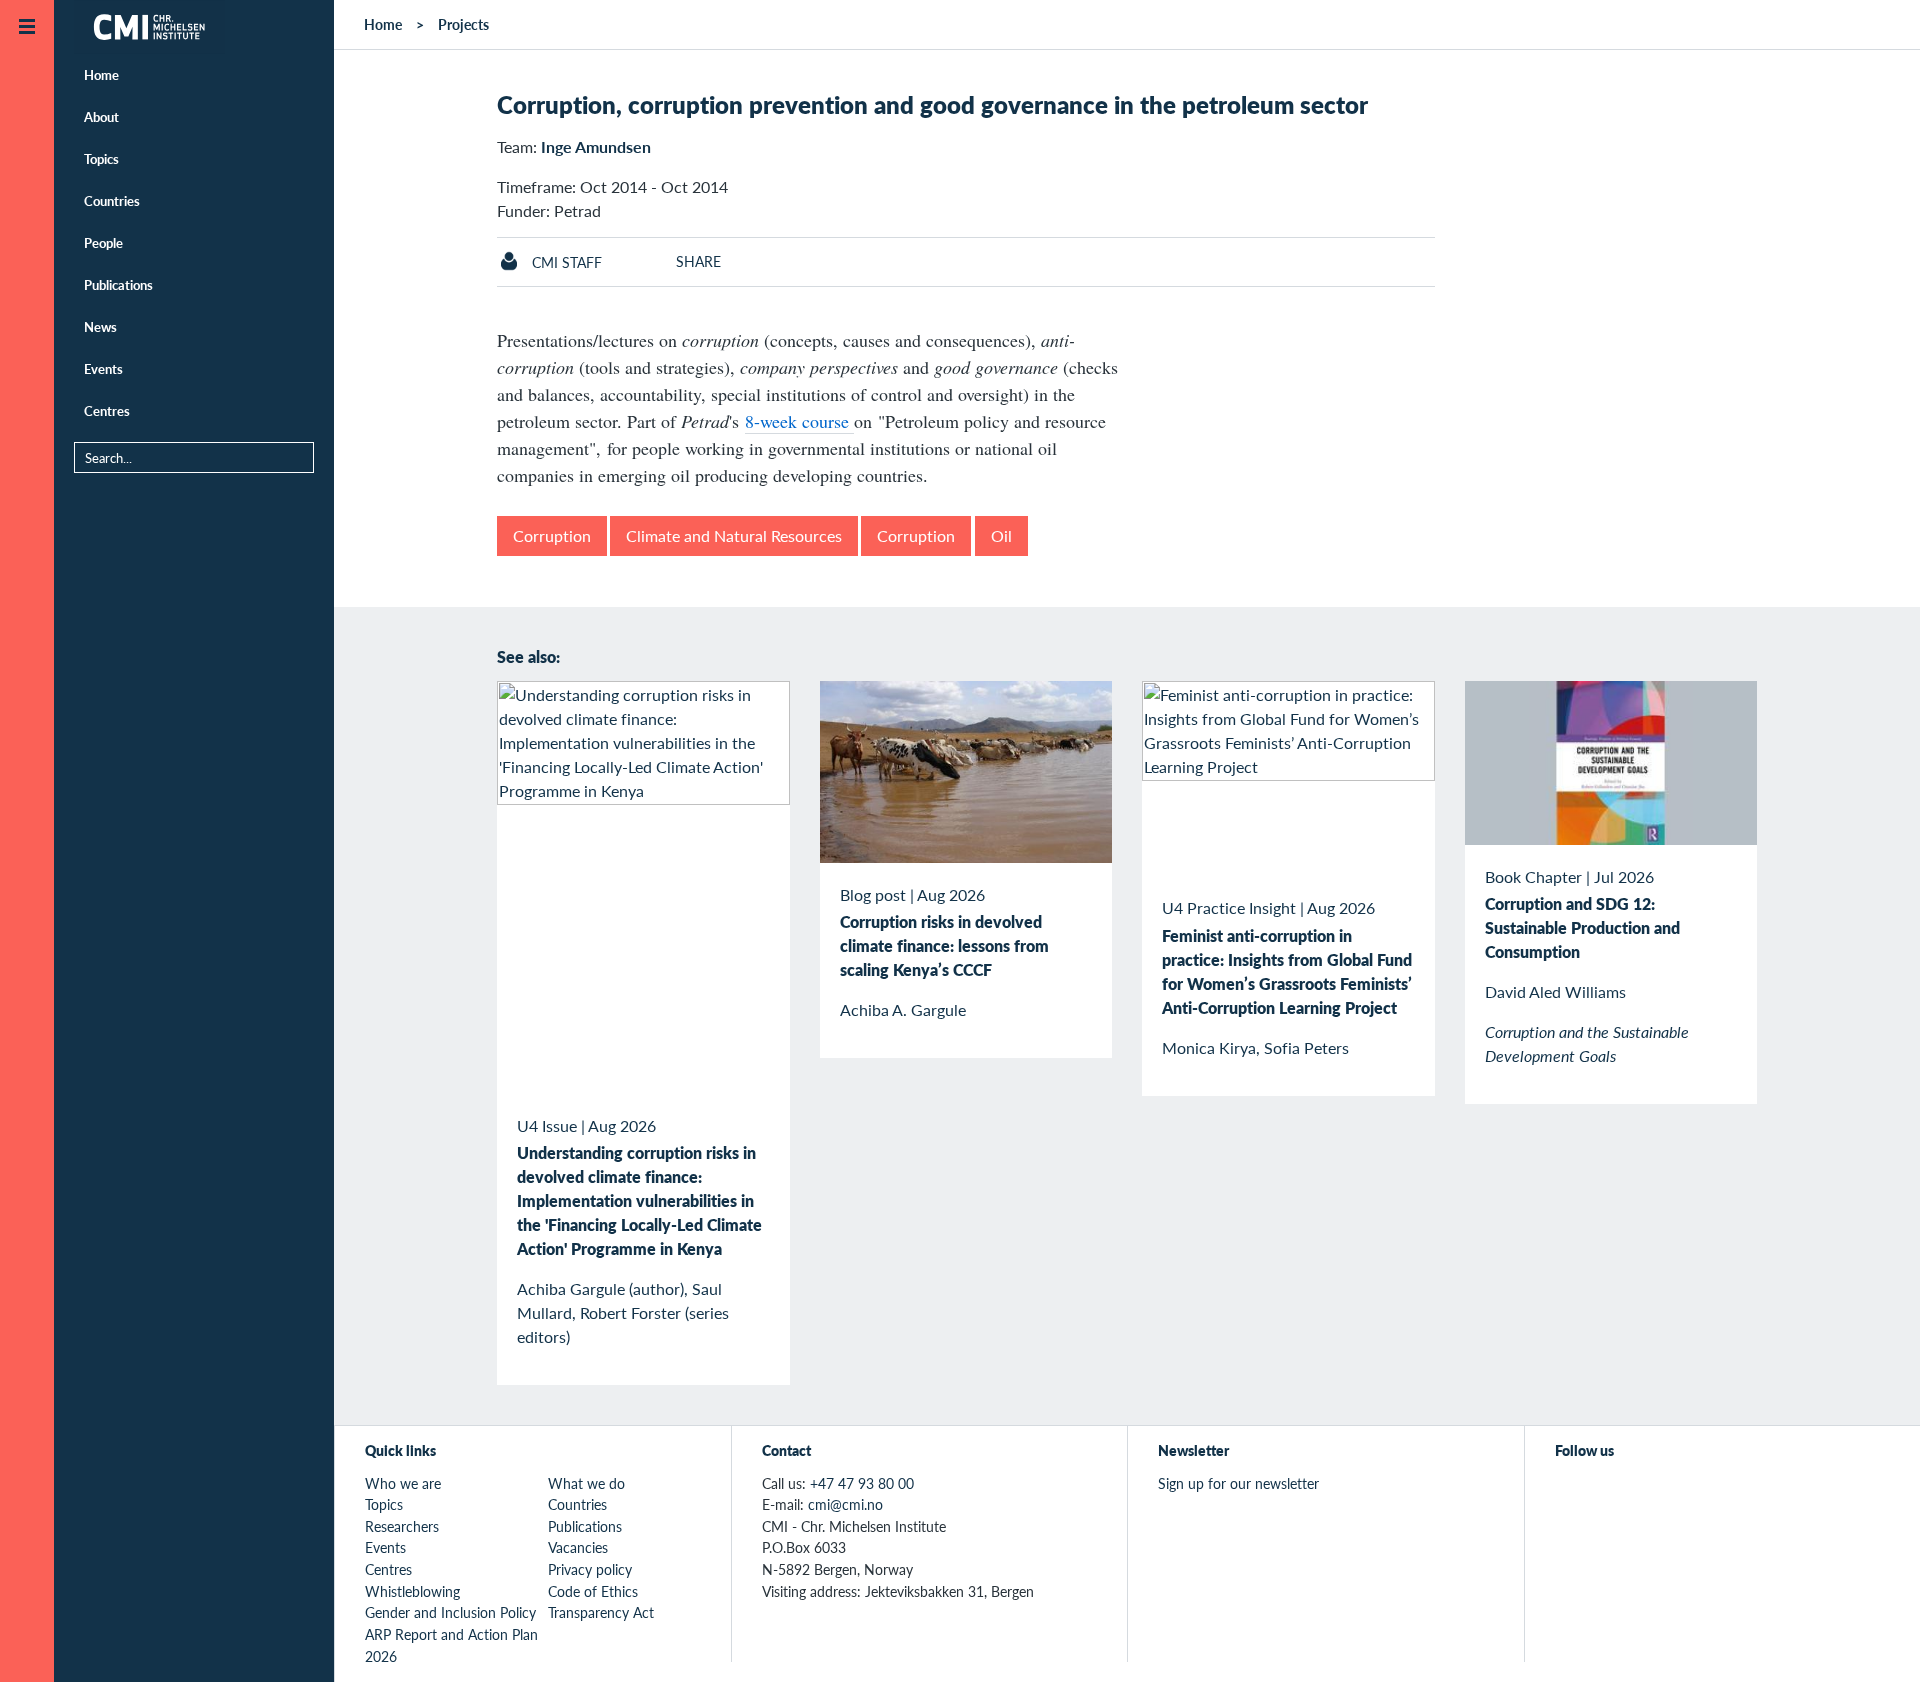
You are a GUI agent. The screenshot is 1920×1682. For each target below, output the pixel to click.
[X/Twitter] (1567, 1494)
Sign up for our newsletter (1238, 1483)
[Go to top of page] (1875, 1640)
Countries (112, 200)
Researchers (402, 1526)
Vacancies (578, 1547)
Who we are (403, 1483)
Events (103, 368)
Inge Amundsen (596, 146)
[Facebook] (1613, 1494)
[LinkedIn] (1705, 1494)
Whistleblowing (412, 1591)
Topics (101, 158)
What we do (586, 1483)
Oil (1001, 535)
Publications (118, 284)
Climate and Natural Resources (734, 535)
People (103, 242)
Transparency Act (601, 1612)
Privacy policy (590, 1569)
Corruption (552, 535)
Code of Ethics (593, 1591)
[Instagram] (1659, 1494)
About (101, 116)
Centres (107, 410)
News (100, 326)
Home (101, 74)
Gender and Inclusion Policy (450, 1612)
